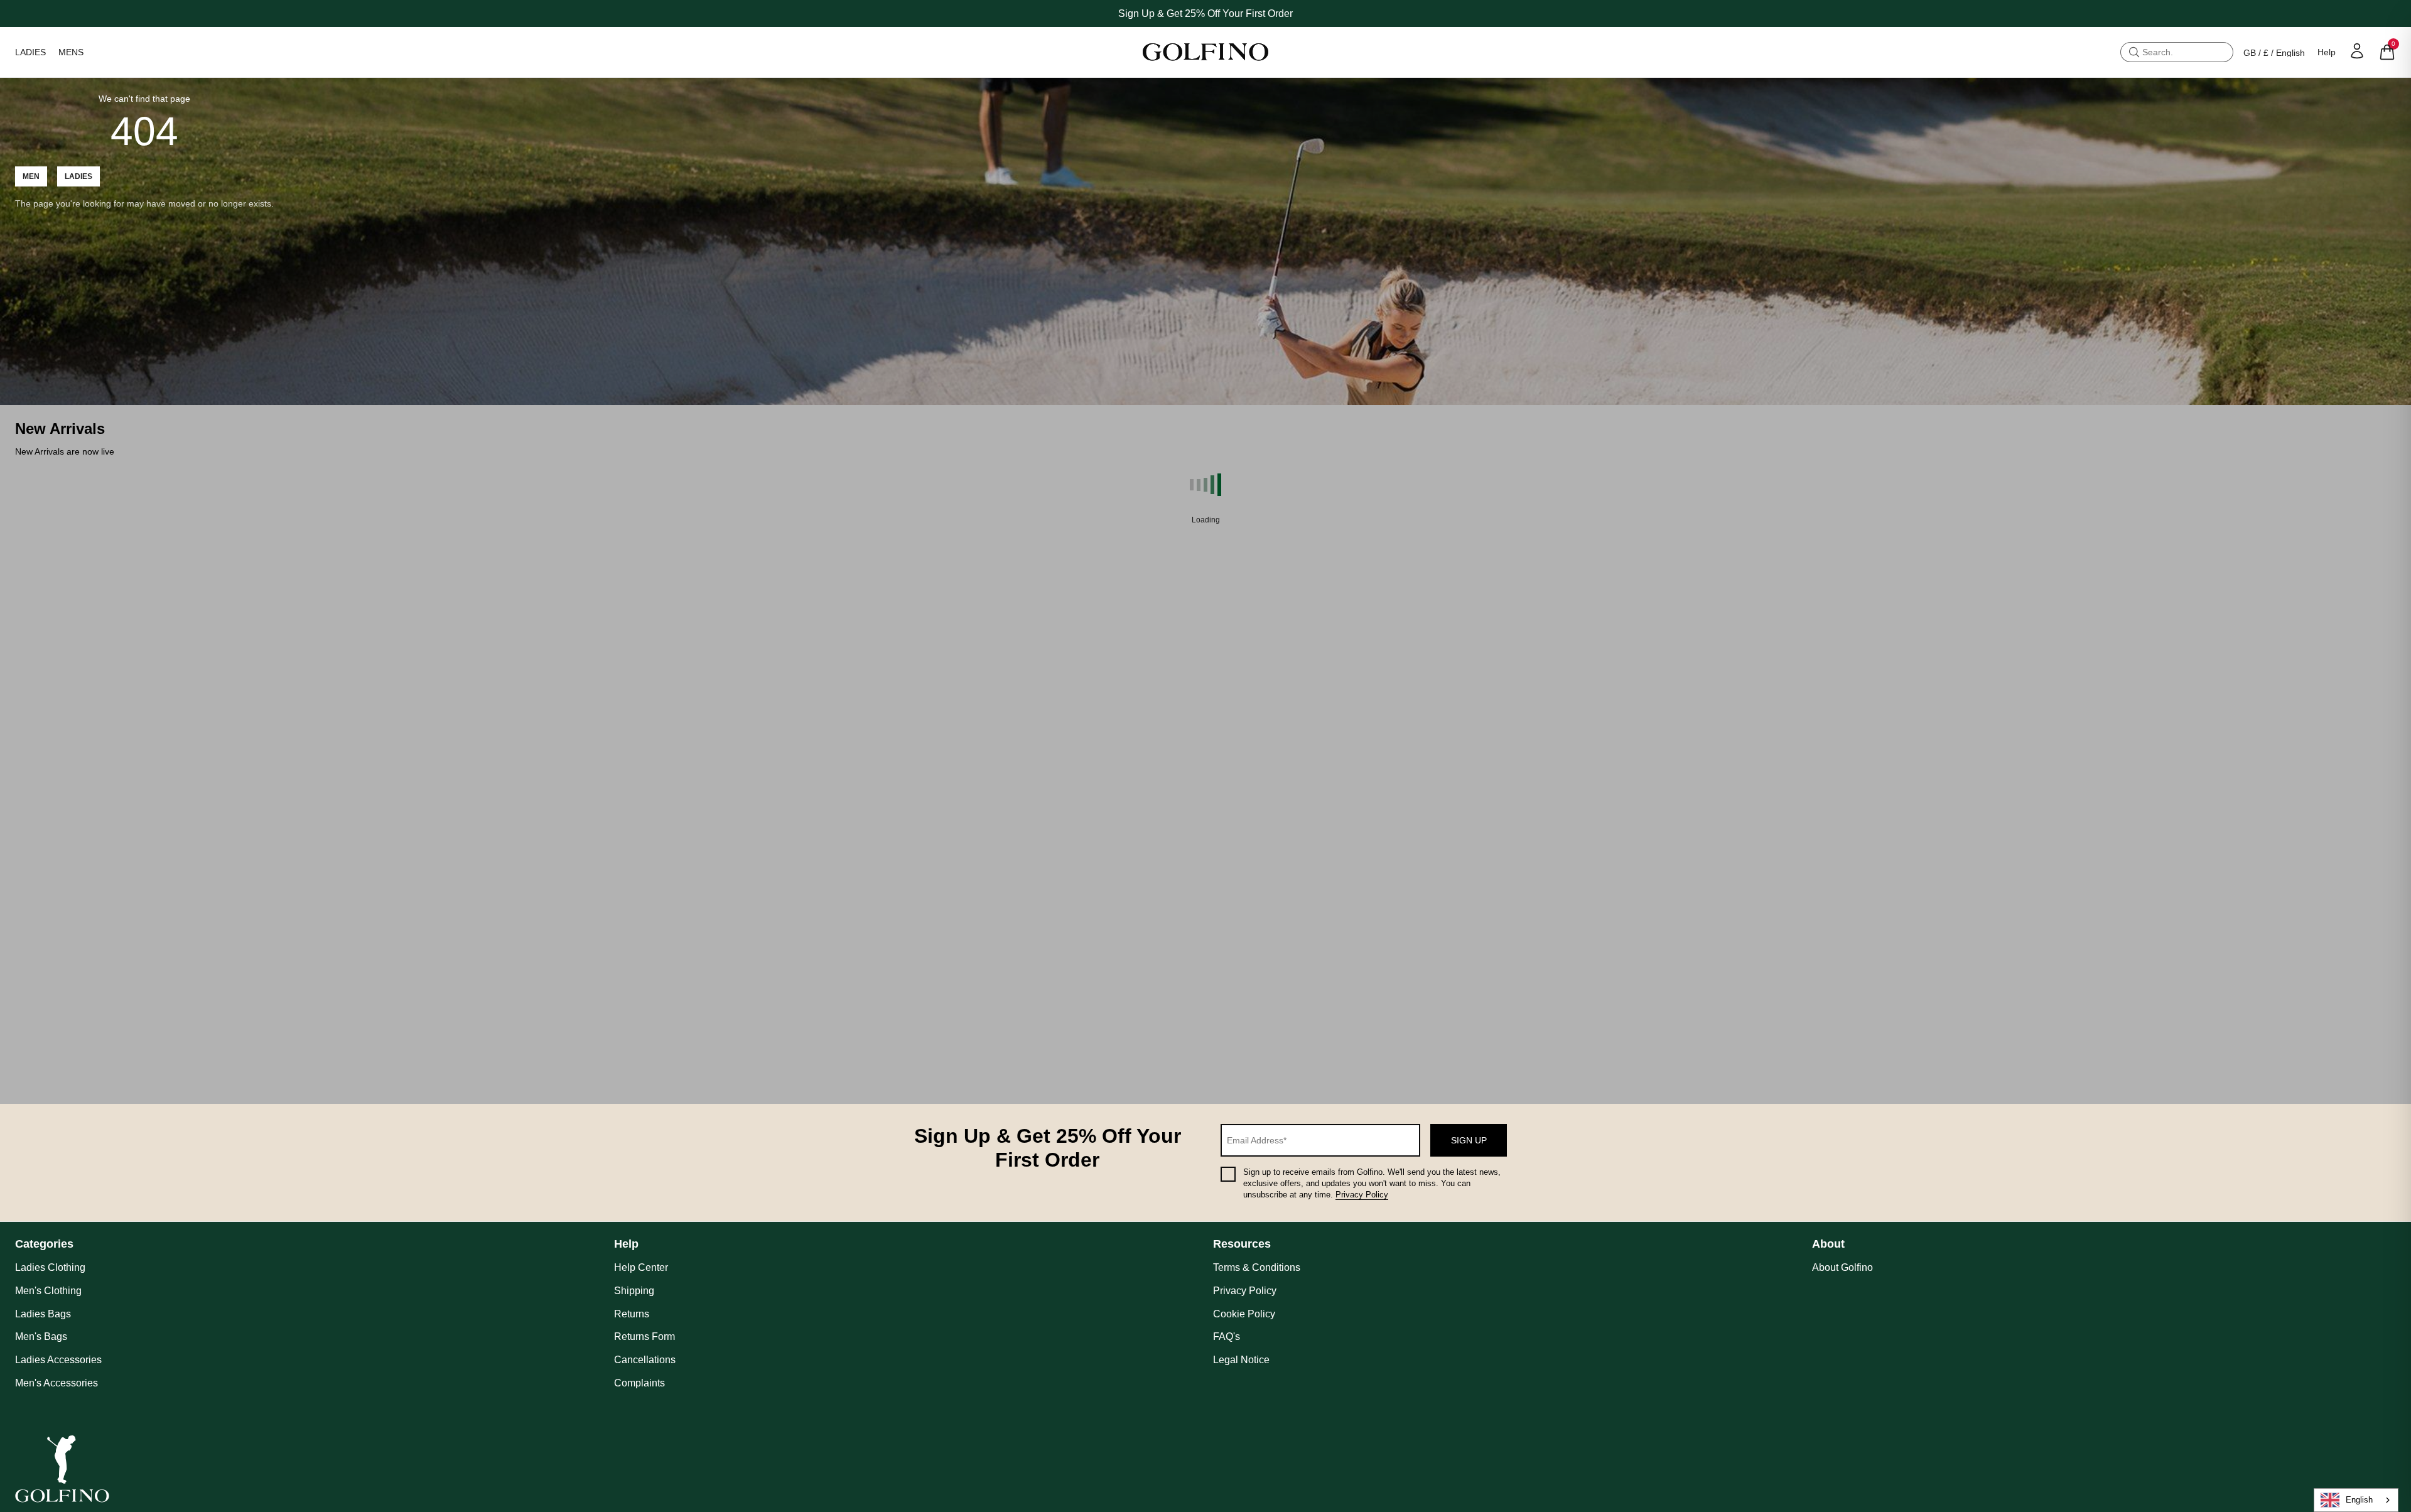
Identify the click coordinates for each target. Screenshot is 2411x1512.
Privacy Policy (1362, 1195)
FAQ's (1227, 1336)
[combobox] (2356, 1500)
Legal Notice (1241, 1360)
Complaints (639, 1383)
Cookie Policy (1244, 1314)
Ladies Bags (43, 1314)
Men (31, 176)
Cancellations (645, 1360)
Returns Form (645, 1336)
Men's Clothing (48, 1291)
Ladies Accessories (58, 1360)
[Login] (2357, 51)
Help (2327, 52)
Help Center (641, 1267)
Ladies (78, 176)
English (2359, 1500)
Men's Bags (41, 1336)
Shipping (634, 1291)
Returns (632, 1314)
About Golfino (1842, 1267)
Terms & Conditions (1257, 1267)
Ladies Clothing (50, 1267)
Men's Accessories (57, 1383)
